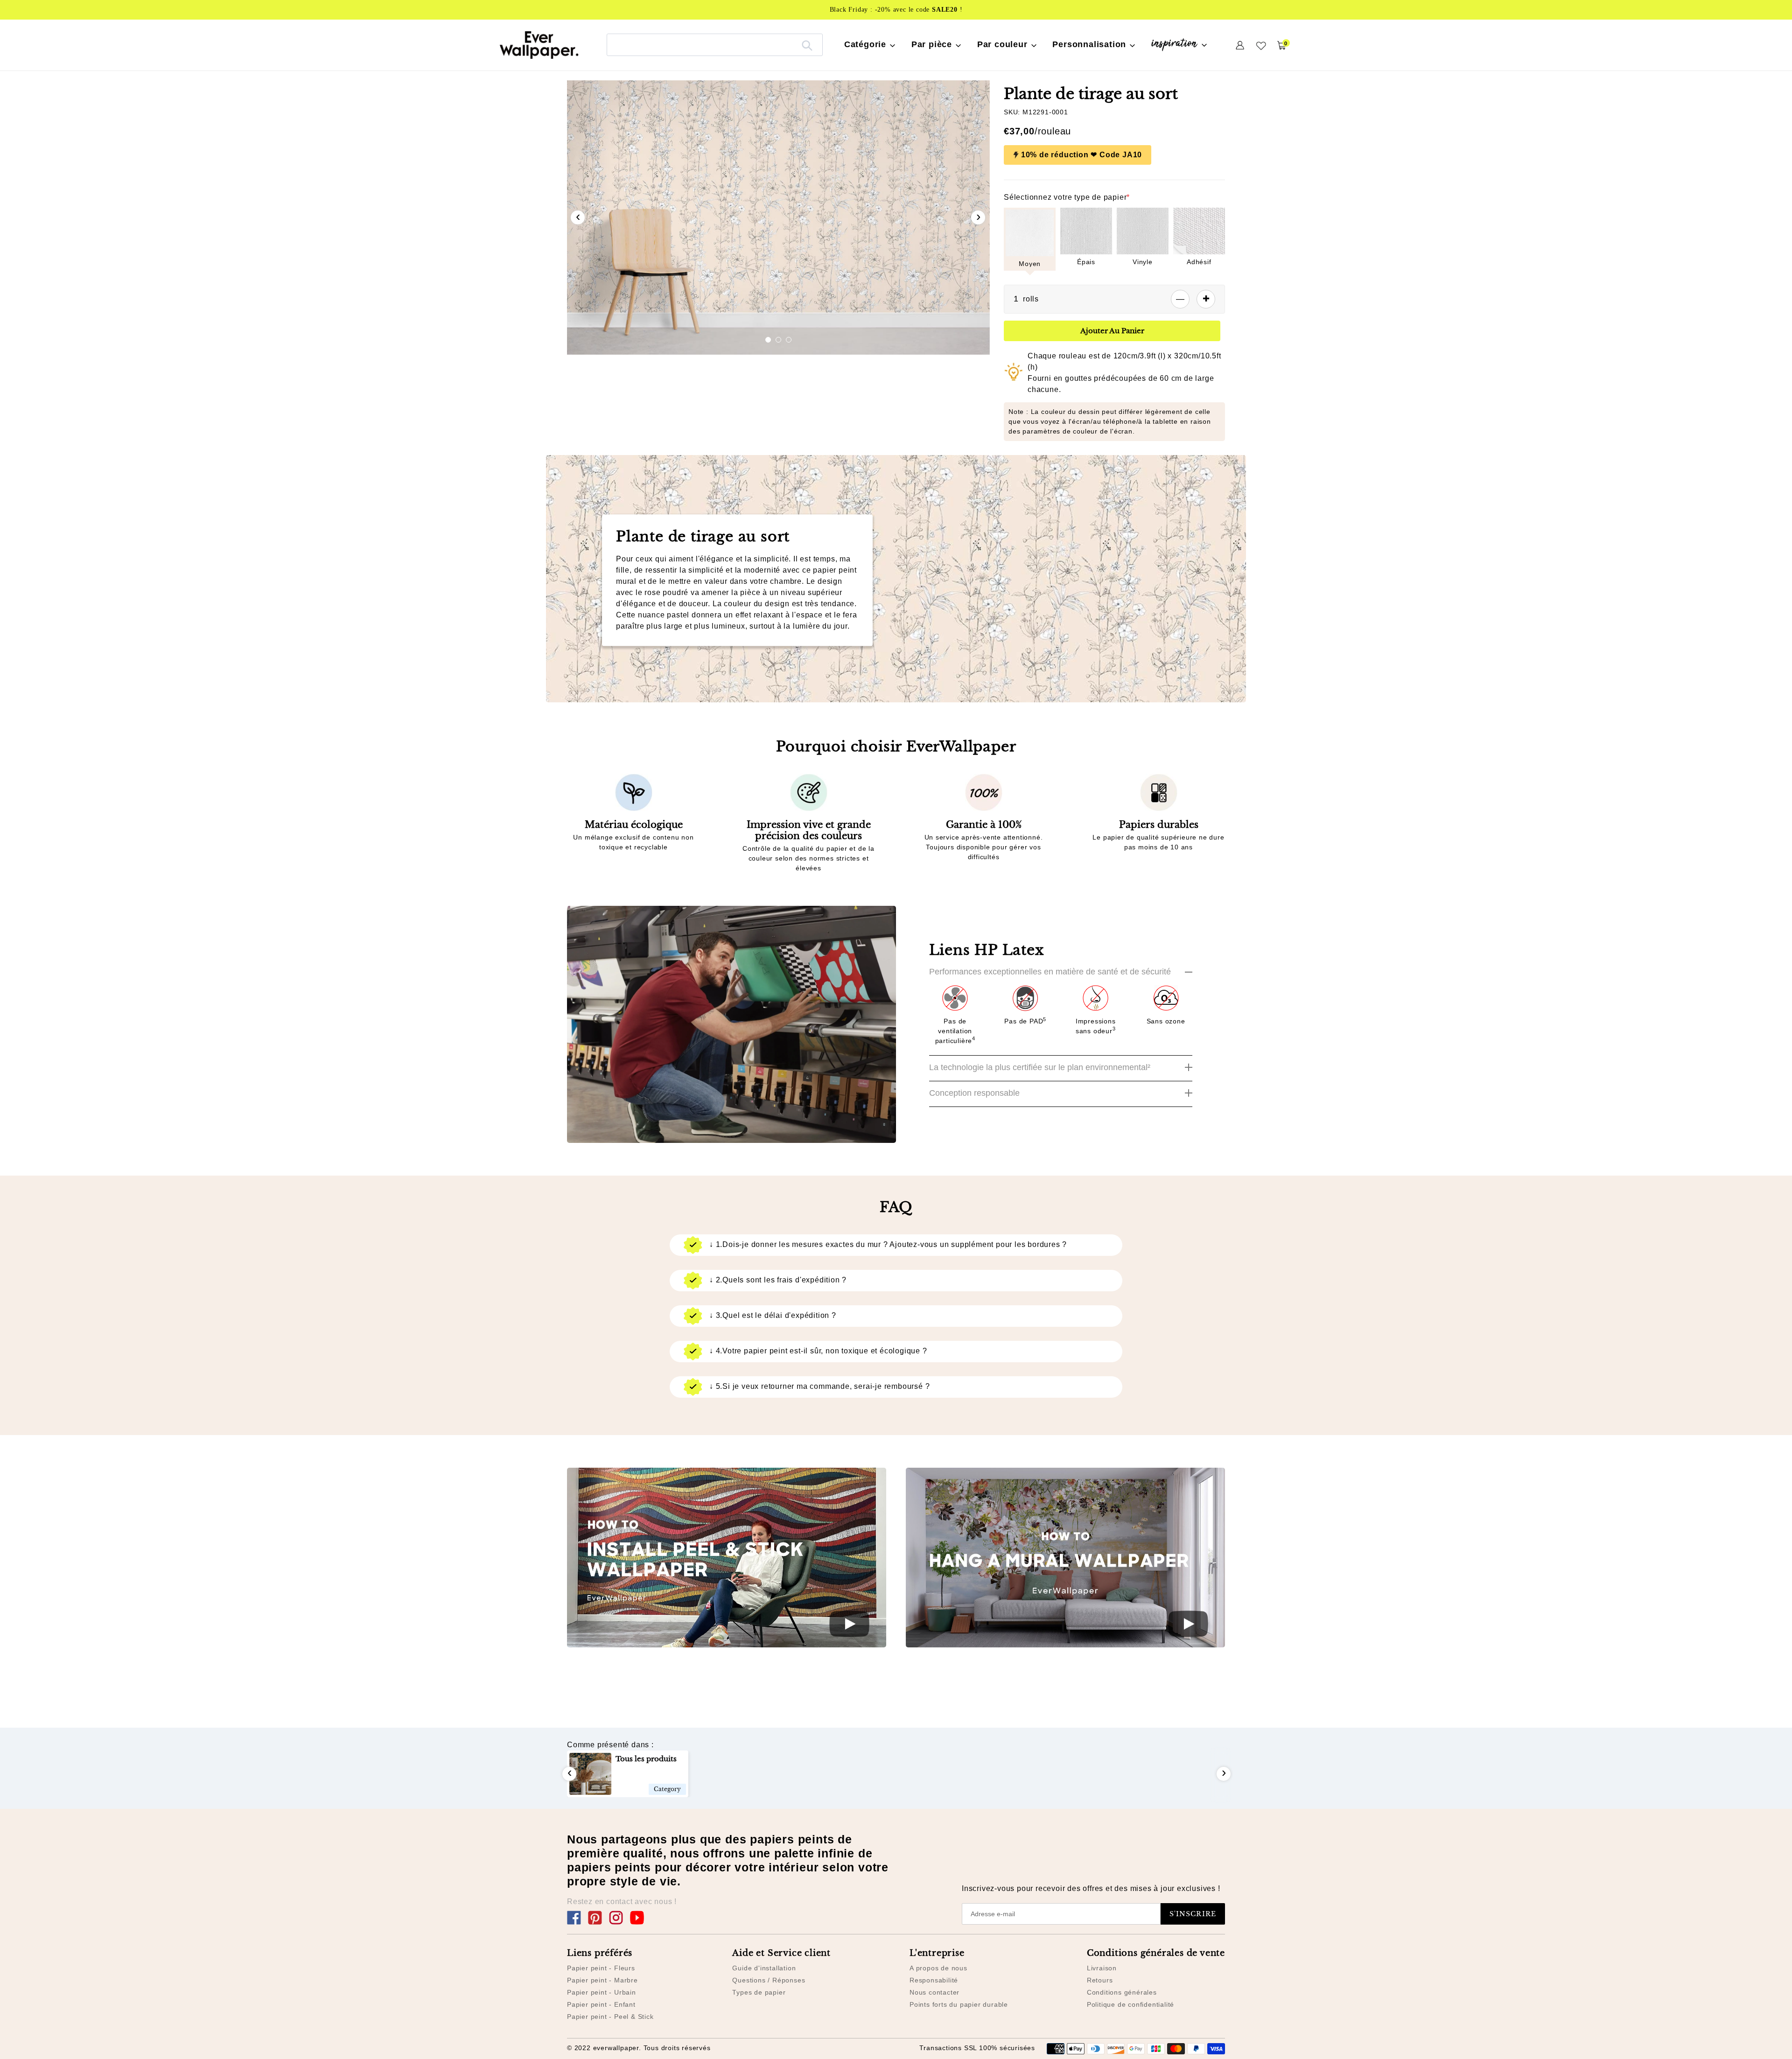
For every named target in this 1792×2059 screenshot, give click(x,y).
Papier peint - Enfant (601, 2004)
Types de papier (759, 1992)
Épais (1086, 262)
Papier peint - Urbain (602, 1992)
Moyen (1030, 264)
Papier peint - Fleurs (601, 1968)
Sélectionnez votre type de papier (1067, 197)
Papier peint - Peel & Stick (610, 2017)
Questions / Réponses (769, 1980)
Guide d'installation (764, 1968)
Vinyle (1143, 262)
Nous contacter (934, 1992)
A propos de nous (938, 1968)
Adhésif (1199, 262)
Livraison (1102, 1968)
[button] (768, 340)
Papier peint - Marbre (602, 1980)
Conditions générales (1122, 1992)
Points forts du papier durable (959, 2004)
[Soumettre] (807, 45)
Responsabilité (934, 1980)
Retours (1100, 1980)
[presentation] (578, 217)
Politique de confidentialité (1130, 2004)
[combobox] (715, 45)
